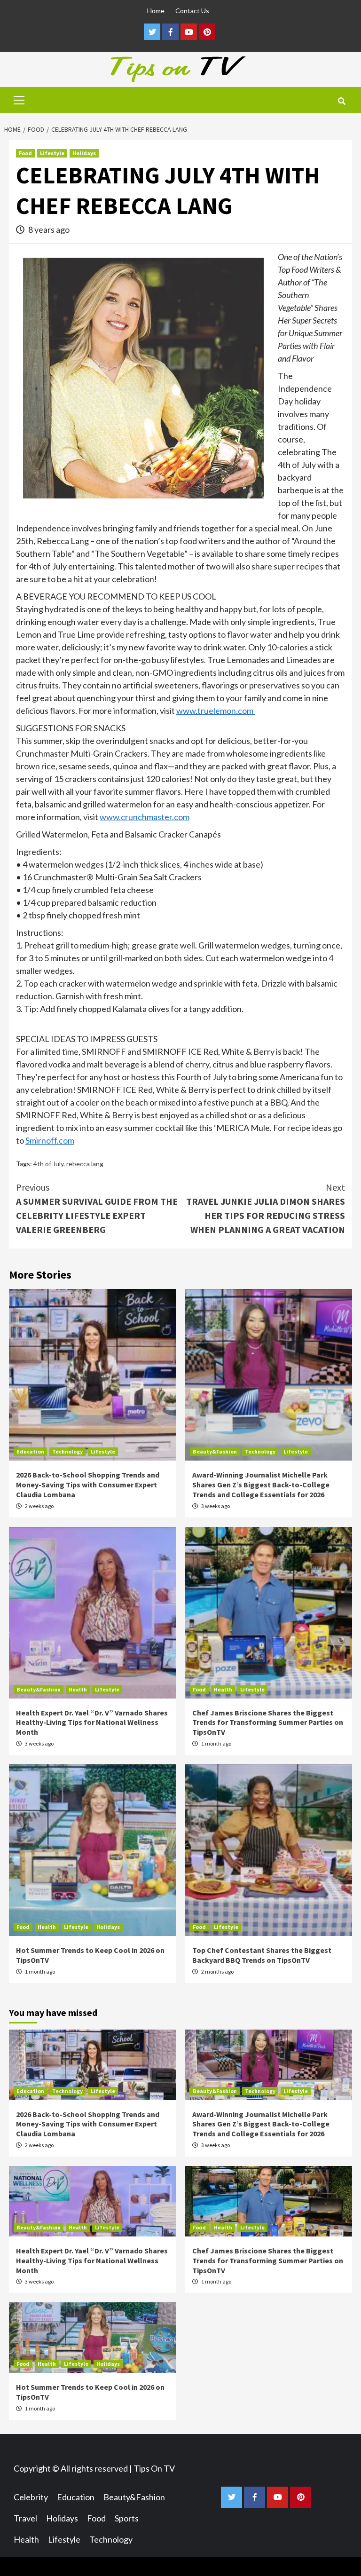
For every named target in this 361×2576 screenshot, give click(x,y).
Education (30, 1451)
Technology (67, 1451)
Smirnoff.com (50, 1140)
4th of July (48, 1164)
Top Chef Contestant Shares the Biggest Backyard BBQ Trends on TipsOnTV (262, 1955)
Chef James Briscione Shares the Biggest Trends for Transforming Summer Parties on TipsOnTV (268, 1723)
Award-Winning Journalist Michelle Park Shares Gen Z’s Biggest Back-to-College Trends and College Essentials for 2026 (261, 1485)
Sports (127, 2518)
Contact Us (192, 11)
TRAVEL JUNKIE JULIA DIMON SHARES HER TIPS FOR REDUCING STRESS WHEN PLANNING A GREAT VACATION (266, 1208)
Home (156, 11)
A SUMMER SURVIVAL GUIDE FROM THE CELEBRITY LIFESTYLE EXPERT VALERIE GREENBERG (97, 1208)
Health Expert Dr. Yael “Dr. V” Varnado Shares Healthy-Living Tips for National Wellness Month (92, 1723)
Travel (25, 2518)
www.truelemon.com (216, 711)
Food (25, 153)
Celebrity (31, 2497)
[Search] (341, 101)
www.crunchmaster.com (145, 817)
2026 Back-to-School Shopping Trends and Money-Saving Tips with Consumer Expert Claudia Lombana (88, 1485)
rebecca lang (85, 1164)
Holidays (84, 153)
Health (78, 1689)
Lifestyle (52, 153)
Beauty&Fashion (215, 1451)
